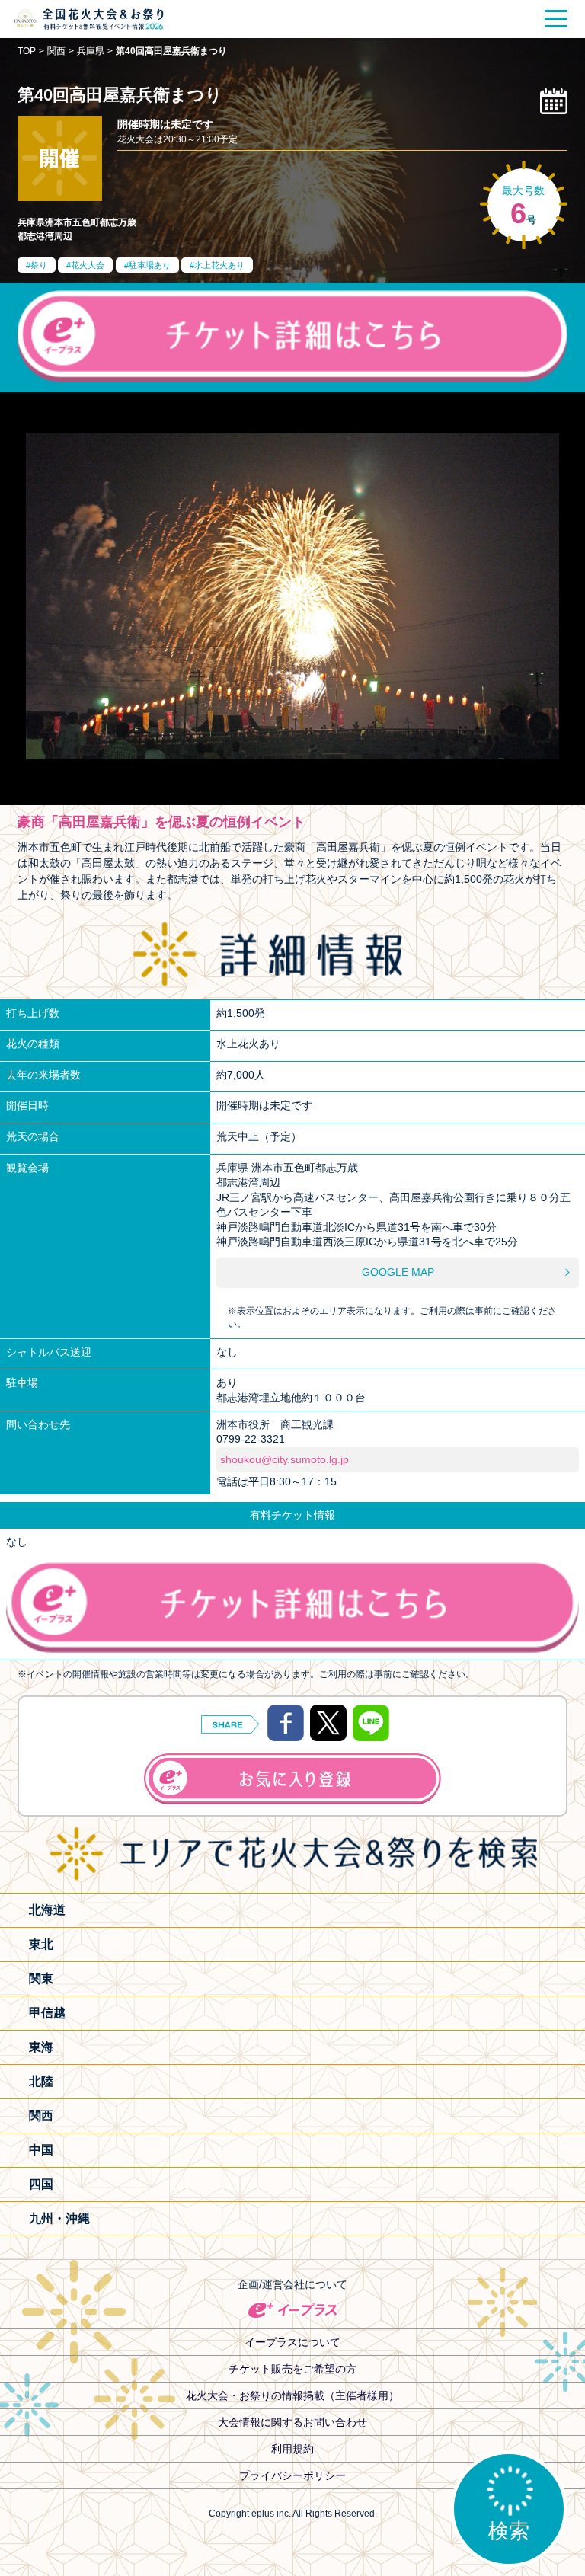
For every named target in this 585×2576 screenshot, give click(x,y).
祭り (39, 265)
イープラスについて (292, 2342)
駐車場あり (150, 265)
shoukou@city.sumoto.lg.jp (285, 1459)
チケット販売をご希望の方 (292, 2369)
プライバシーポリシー (292, 2475)
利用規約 (292, 2449)
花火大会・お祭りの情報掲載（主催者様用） (292, 2395)
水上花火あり (219, 265)
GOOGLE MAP (398, 1272)
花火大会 (88, 265)
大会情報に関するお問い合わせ (292, 2422)
